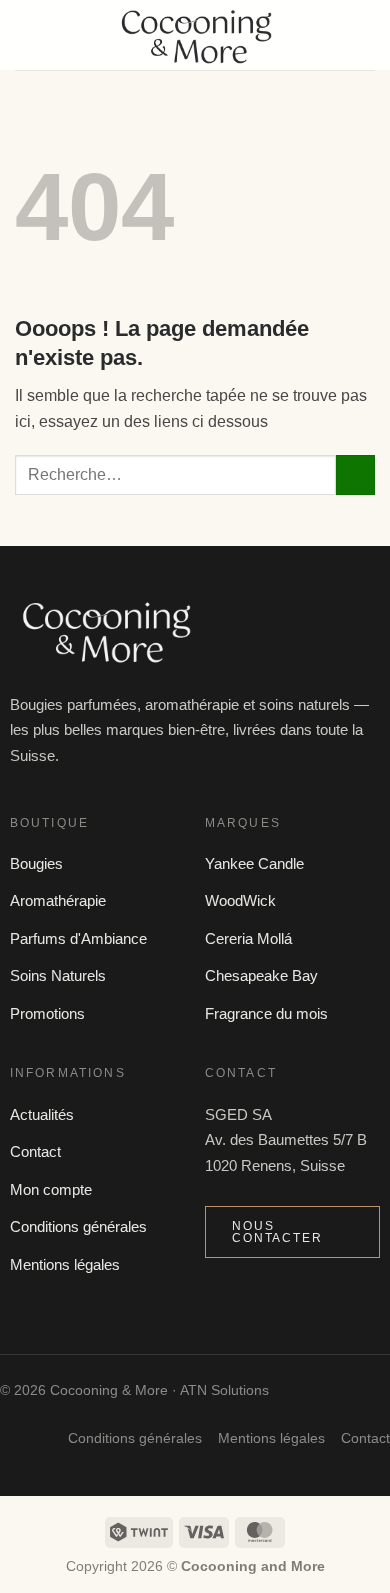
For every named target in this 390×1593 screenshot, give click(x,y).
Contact (35, 1151)
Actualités (42, 1114)
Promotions (47, 1013)
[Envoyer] (355, 474)
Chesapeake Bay (261, 975)
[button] (27, 34)
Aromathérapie (58, 900)
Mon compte (51, 1189)
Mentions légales (65, 1264)
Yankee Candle (254, 863)
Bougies (36, 863)
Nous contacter (277, 1232)
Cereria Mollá (248, 938)
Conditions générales (78, 1226)
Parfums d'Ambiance (78, 938)
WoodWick (240, 900)
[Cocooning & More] (195, 35)
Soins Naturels (58, 975)
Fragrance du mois (266, 1013)
